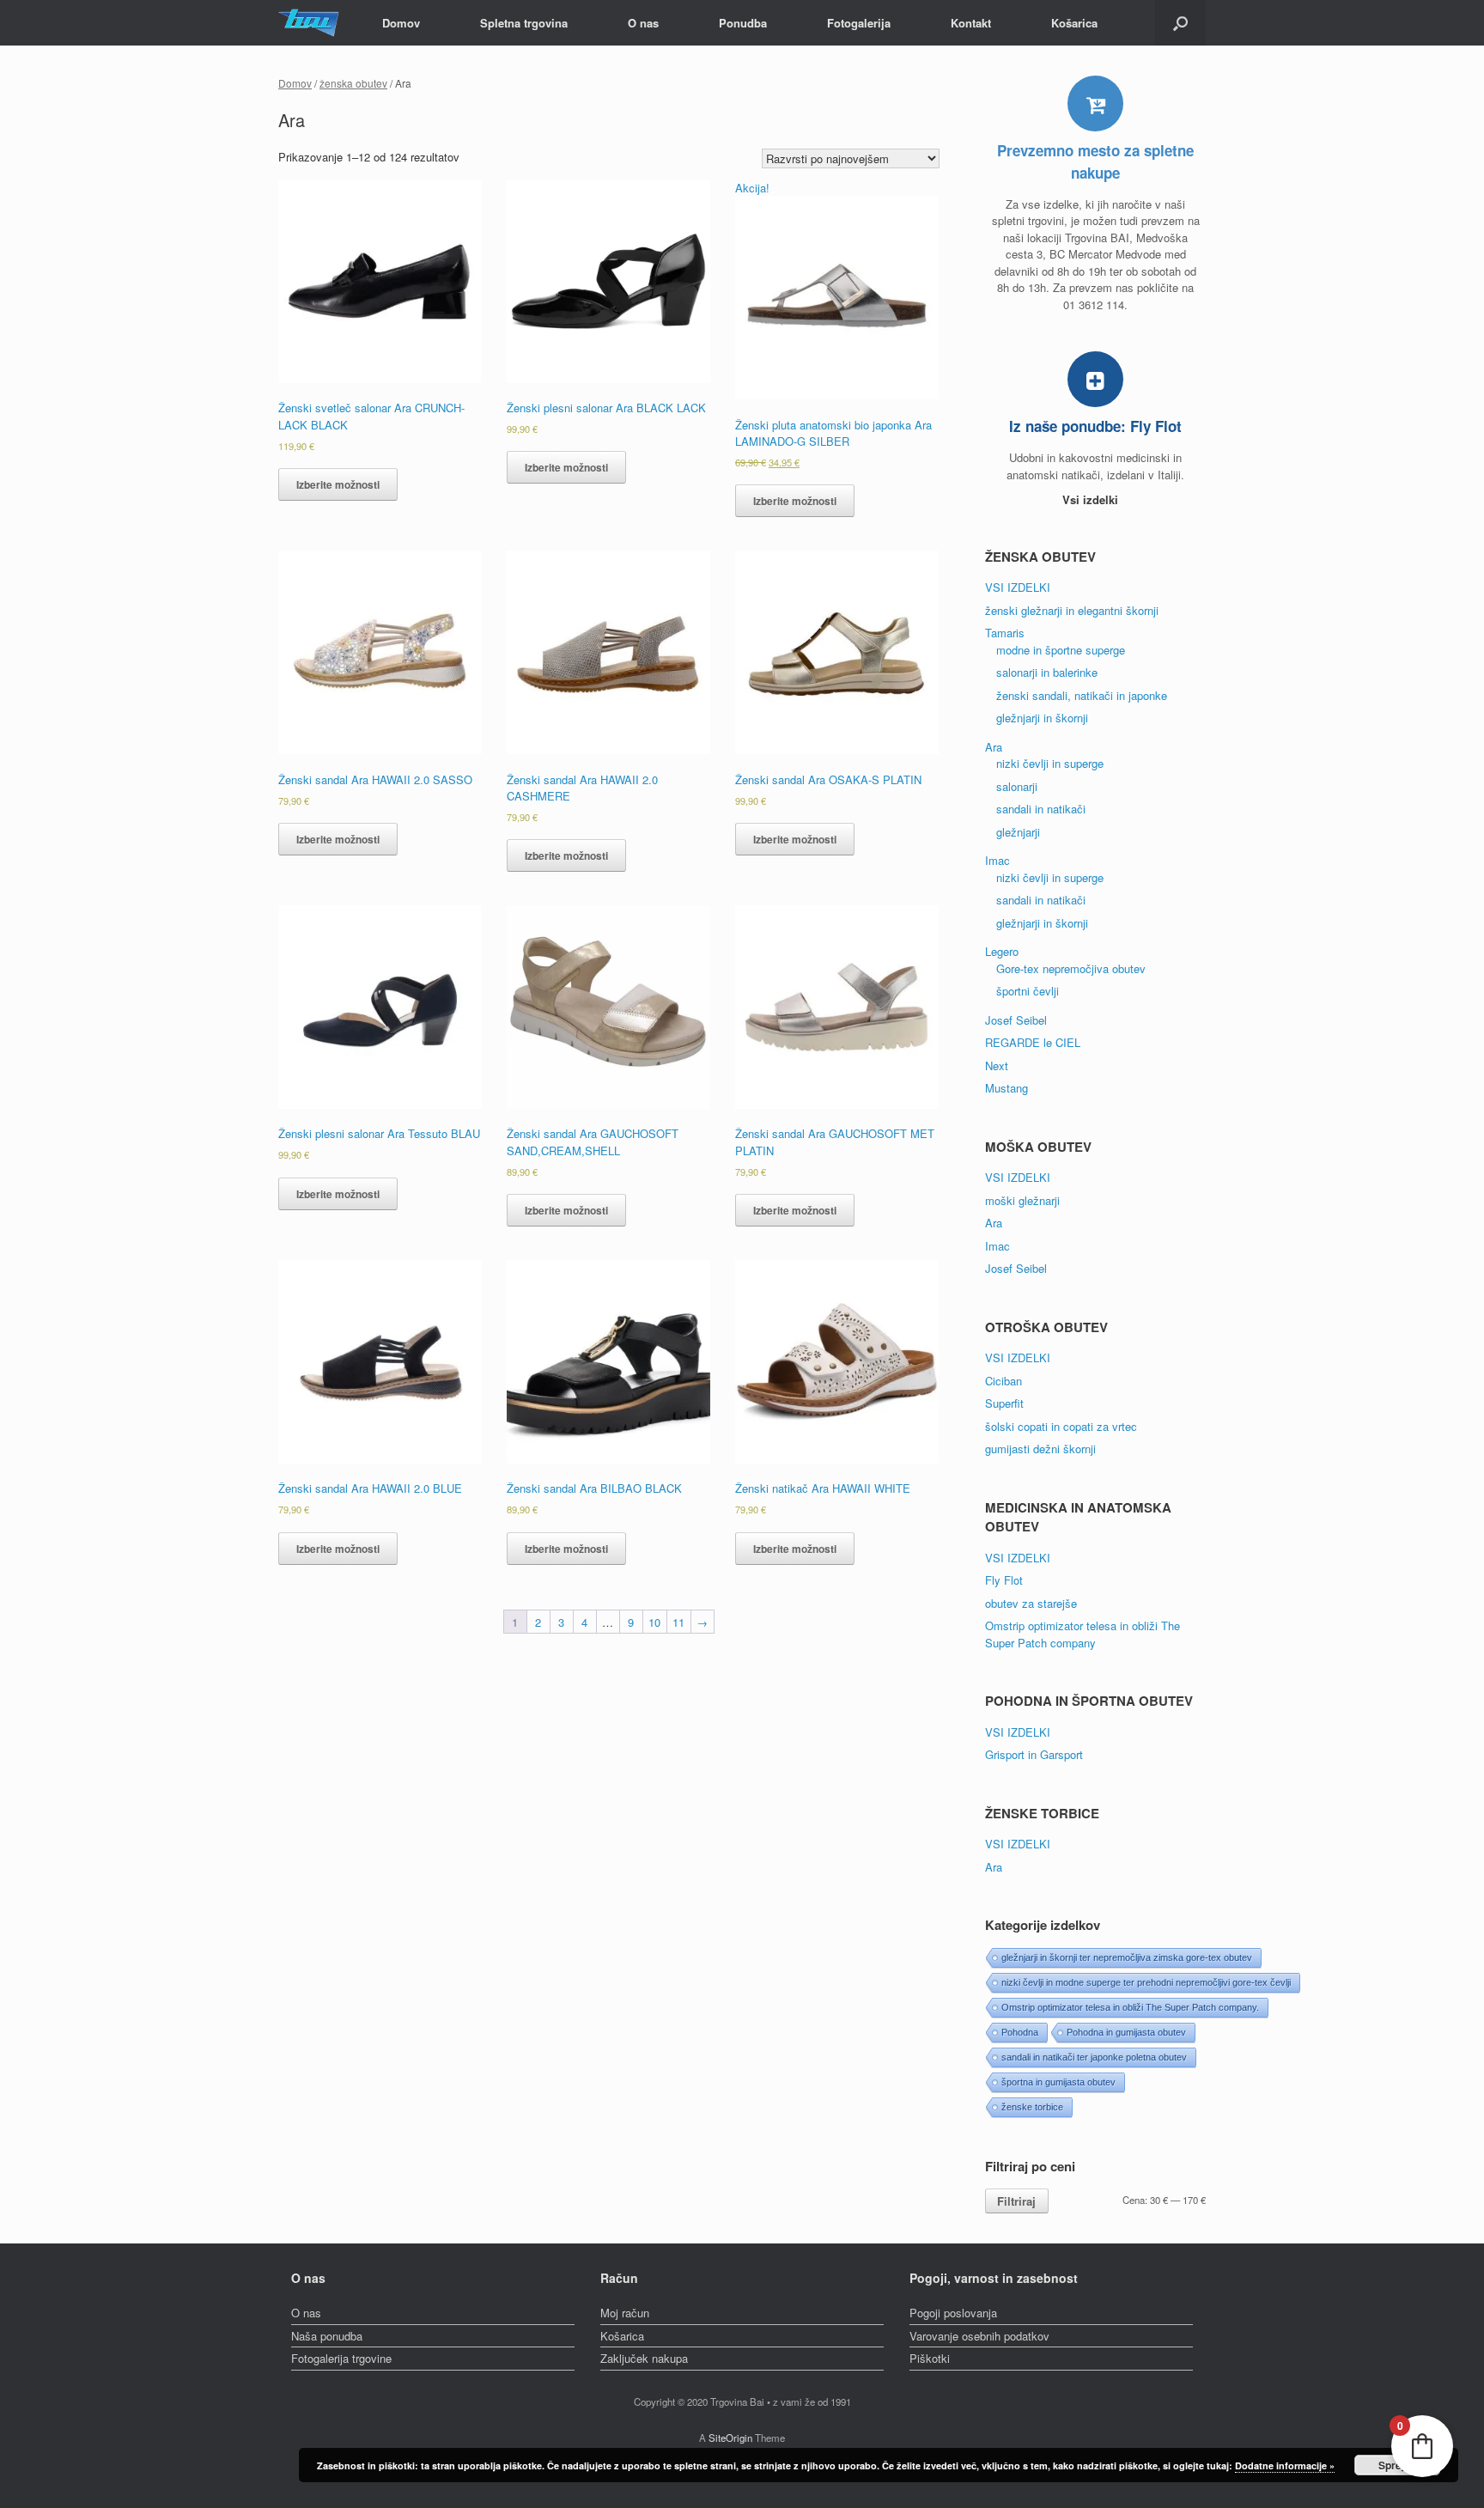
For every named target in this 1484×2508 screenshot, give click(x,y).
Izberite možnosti (338, 484)
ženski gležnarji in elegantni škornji (1072, 610)
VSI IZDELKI (1018, 587)
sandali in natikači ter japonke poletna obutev (1094, 2057)
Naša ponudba (327, 2336)
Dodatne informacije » (1285, 2465)
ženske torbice (1032, 2107)
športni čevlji (1028, 991)
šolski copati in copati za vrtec (1061, 1426)
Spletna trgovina (524, 23)
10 (654, 1622)
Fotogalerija (859, 23)
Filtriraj (1016, 2201)
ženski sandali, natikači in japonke (1082, 695)
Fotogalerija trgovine (341, 2358)
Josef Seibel (1016, 1020)
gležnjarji (1018, 832)
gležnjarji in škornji (1042, 718)
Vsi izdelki (1092, 499)
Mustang (1007, 1088)
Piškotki (930, 2358)
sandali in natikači (1041, 809)
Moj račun (625, 2313)
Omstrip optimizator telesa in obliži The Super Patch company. (1130, 2007)
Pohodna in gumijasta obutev (1126, 2032)
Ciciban (1004, 1381)
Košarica (1074, 23)
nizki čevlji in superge (1050, 763)
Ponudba (743, 23)
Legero (1002, 951)
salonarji (1017, 786)
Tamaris (1005, 633)
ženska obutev (353, 83)
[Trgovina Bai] (309, 23)
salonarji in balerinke (1047, 672)
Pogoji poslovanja (953, 2313)
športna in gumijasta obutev (1058, 2082)
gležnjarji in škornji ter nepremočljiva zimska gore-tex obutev (1127, 1957)
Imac (997, 860)
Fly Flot (1004, 1580)
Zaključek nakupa (644, 2358)
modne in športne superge (1061, 650)
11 (678, 1622)
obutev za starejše (1031, 1603)
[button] (1180, 23)
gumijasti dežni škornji (1040, 1449)
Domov (401, 23)
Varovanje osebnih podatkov (979, 2336)
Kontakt (971, 23)
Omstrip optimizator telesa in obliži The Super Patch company (1083, 1634)
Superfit (1004, 1403)
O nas (643, 23)
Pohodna (1020, 2032)
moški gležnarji (1022, 1200)
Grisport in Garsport (1034, 1754)
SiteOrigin (730, 2438)
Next (997, 1065)
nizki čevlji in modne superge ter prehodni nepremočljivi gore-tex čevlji (1146, 1982)
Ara (994, 747)
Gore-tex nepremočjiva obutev (1071, 968)
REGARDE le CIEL (1033, 1042)
